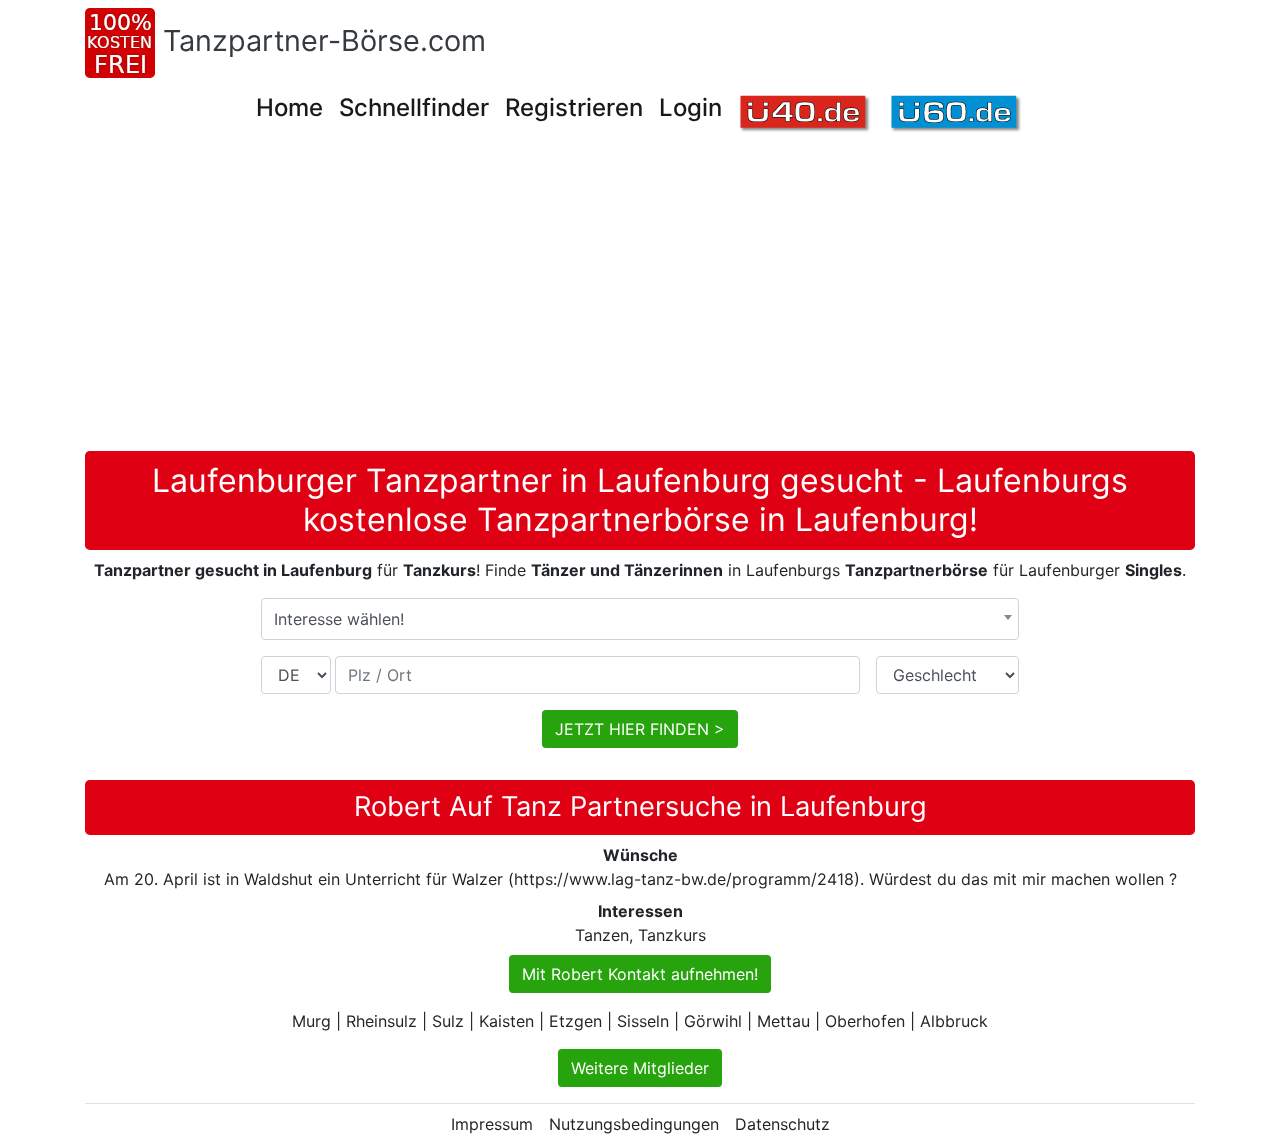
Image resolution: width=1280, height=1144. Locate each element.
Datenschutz (782, 1124)
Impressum (492, 1124)
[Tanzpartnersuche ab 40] (805, 114)
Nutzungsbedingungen (634, 1124)
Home (289, 107)
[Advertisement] (640, 301)
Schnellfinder (414, 107)
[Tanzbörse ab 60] (956, 114)
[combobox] (640, 619)
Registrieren (574, 107)
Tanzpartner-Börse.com (324, 40)
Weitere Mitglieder (640, 1068)
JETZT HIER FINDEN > (640, 729)
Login (690, 107)
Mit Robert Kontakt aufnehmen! (640, 974)
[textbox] (640, 619)
